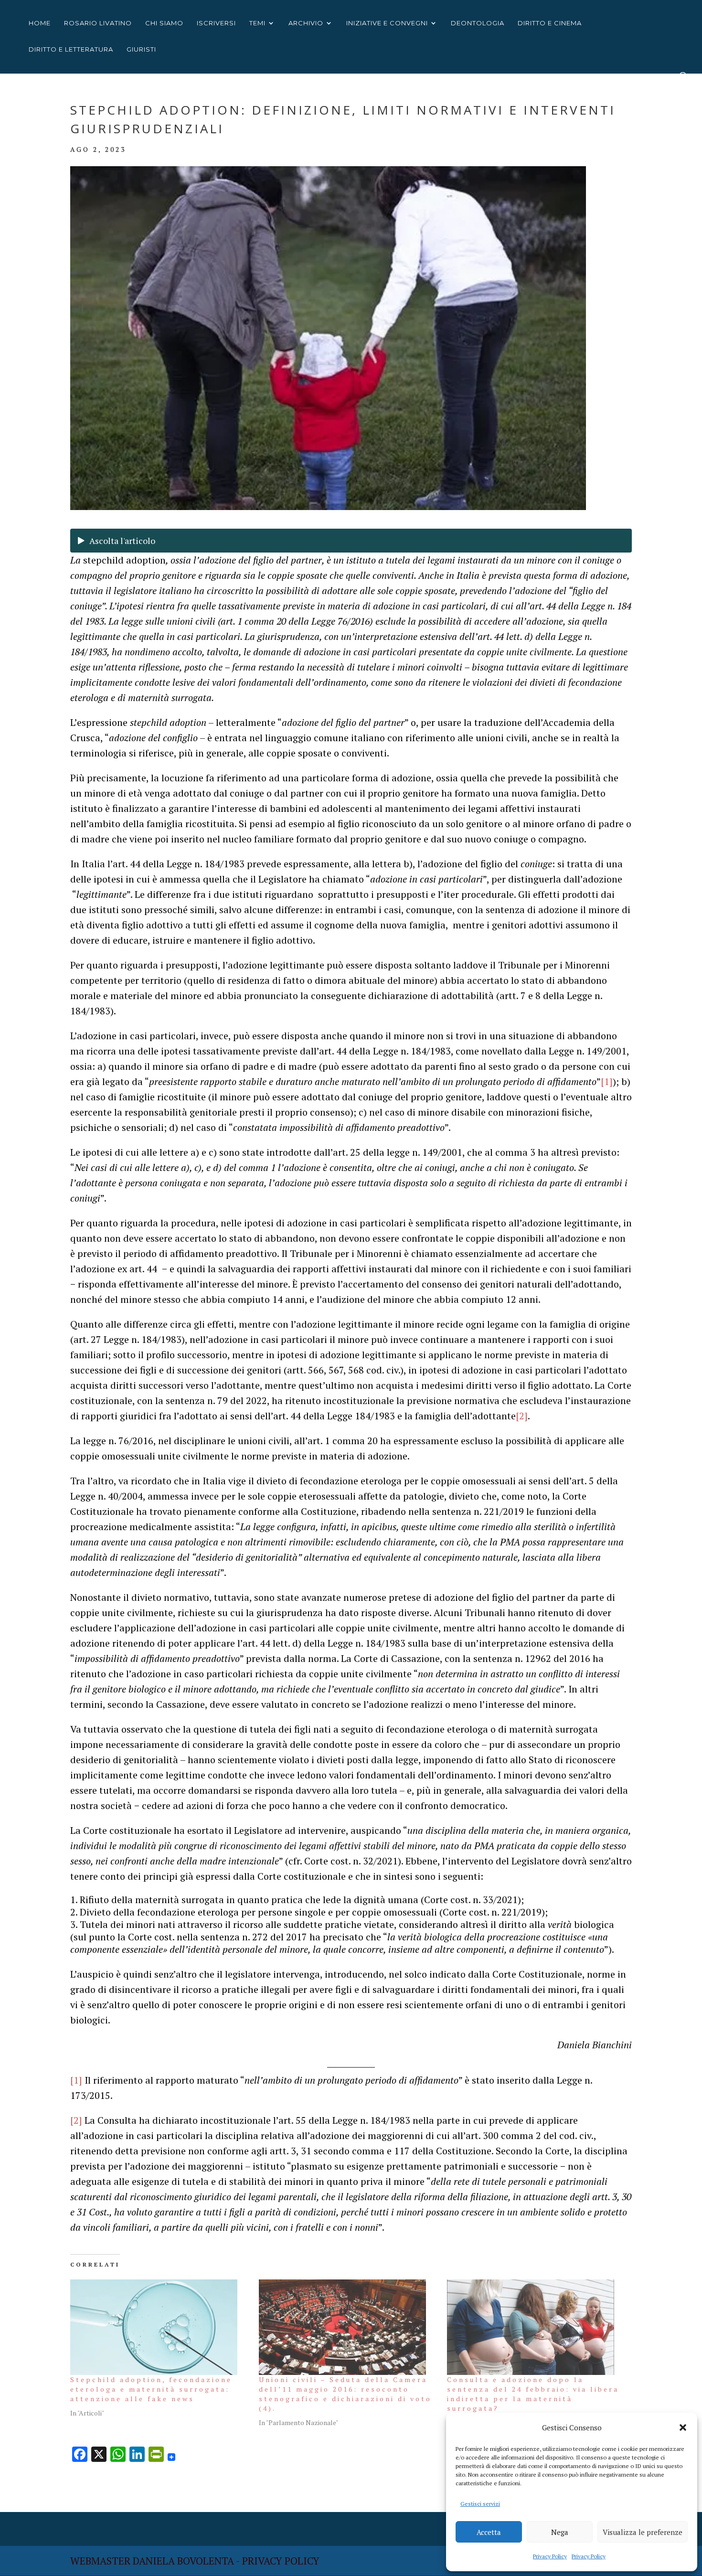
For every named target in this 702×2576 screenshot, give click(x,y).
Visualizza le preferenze (643, 2532)
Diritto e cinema (550, 23)
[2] (522, 1416)
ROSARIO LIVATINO (98, 23)
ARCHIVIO (306, 23)
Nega (560, 2532)
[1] (607, 1081)
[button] (683, 2427)
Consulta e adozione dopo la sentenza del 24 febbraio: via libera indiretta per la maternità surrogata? (533, 2394)
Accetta (489, 2532)
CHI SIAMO (164, 23)
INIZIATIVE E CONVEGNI (387, 23)
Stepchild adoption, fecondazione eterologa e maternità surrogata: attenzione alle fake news (151, 2389)
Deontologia (478, 23)
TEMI (257, 23)
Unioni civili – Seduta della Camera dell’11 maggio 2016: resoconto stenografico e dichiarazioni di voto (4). (345, 2394)
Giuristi (141, 49)
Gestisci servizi (480, 2504)
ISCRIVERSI (216, 23)
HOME (40, 23)
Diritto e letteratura (71, 49)
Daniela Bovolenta (183, 2561)
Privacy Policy (550, 2556)
